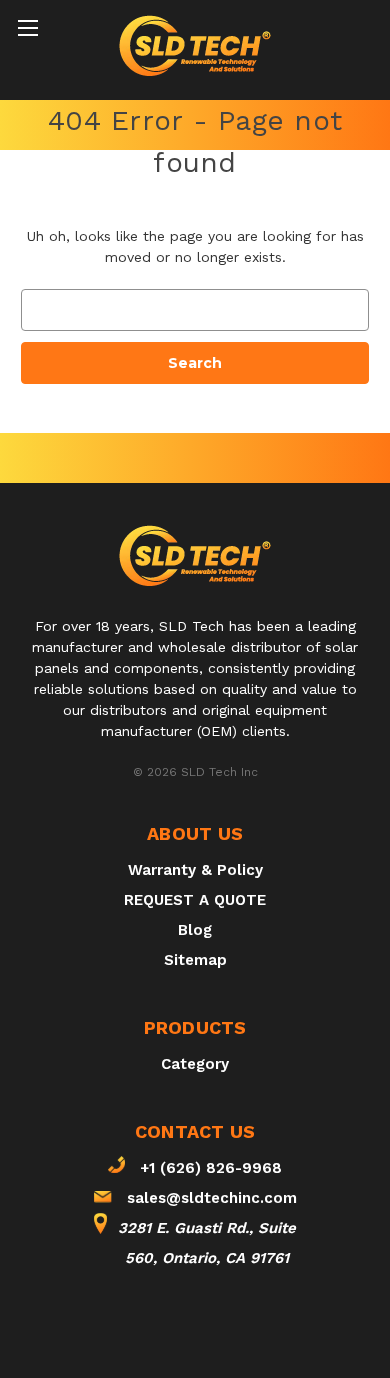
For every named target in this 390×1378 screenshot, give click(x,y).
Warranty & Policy (195, 870)
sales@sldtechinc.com (212, 1198)
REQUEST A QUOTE (195, 900)
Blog (195, 930)
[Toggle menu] (27, 27)
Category (195, 1064)
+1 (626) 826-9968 (211, 1168)
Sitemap (195, 960)
